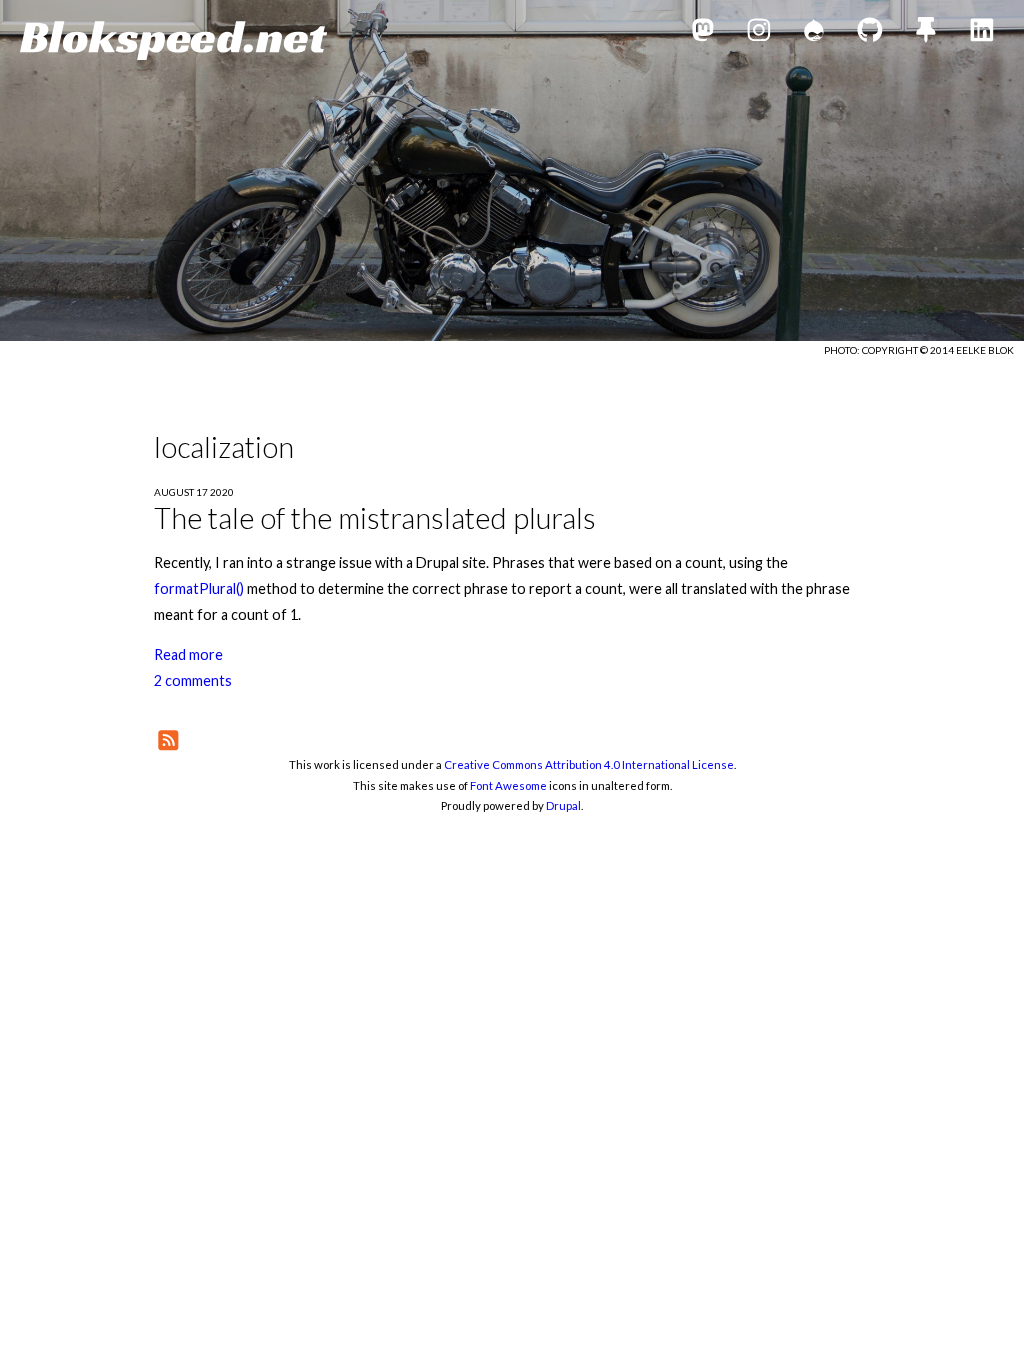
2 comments (193, 680)
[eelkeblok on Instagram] (759, 33)
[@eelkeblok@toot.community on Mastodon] (703, 33)
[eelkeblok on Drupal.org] (814, 33)
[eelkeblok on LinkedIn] (982, 33)
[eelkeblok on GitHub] (870, 33)
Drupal (563, 805)
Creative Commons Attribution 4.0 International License (589, 764)
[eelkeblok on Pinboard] (926, 33)
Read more (188, 654)
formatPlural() (199, 588)
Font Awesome (508, 785)
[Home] (173, 40)
